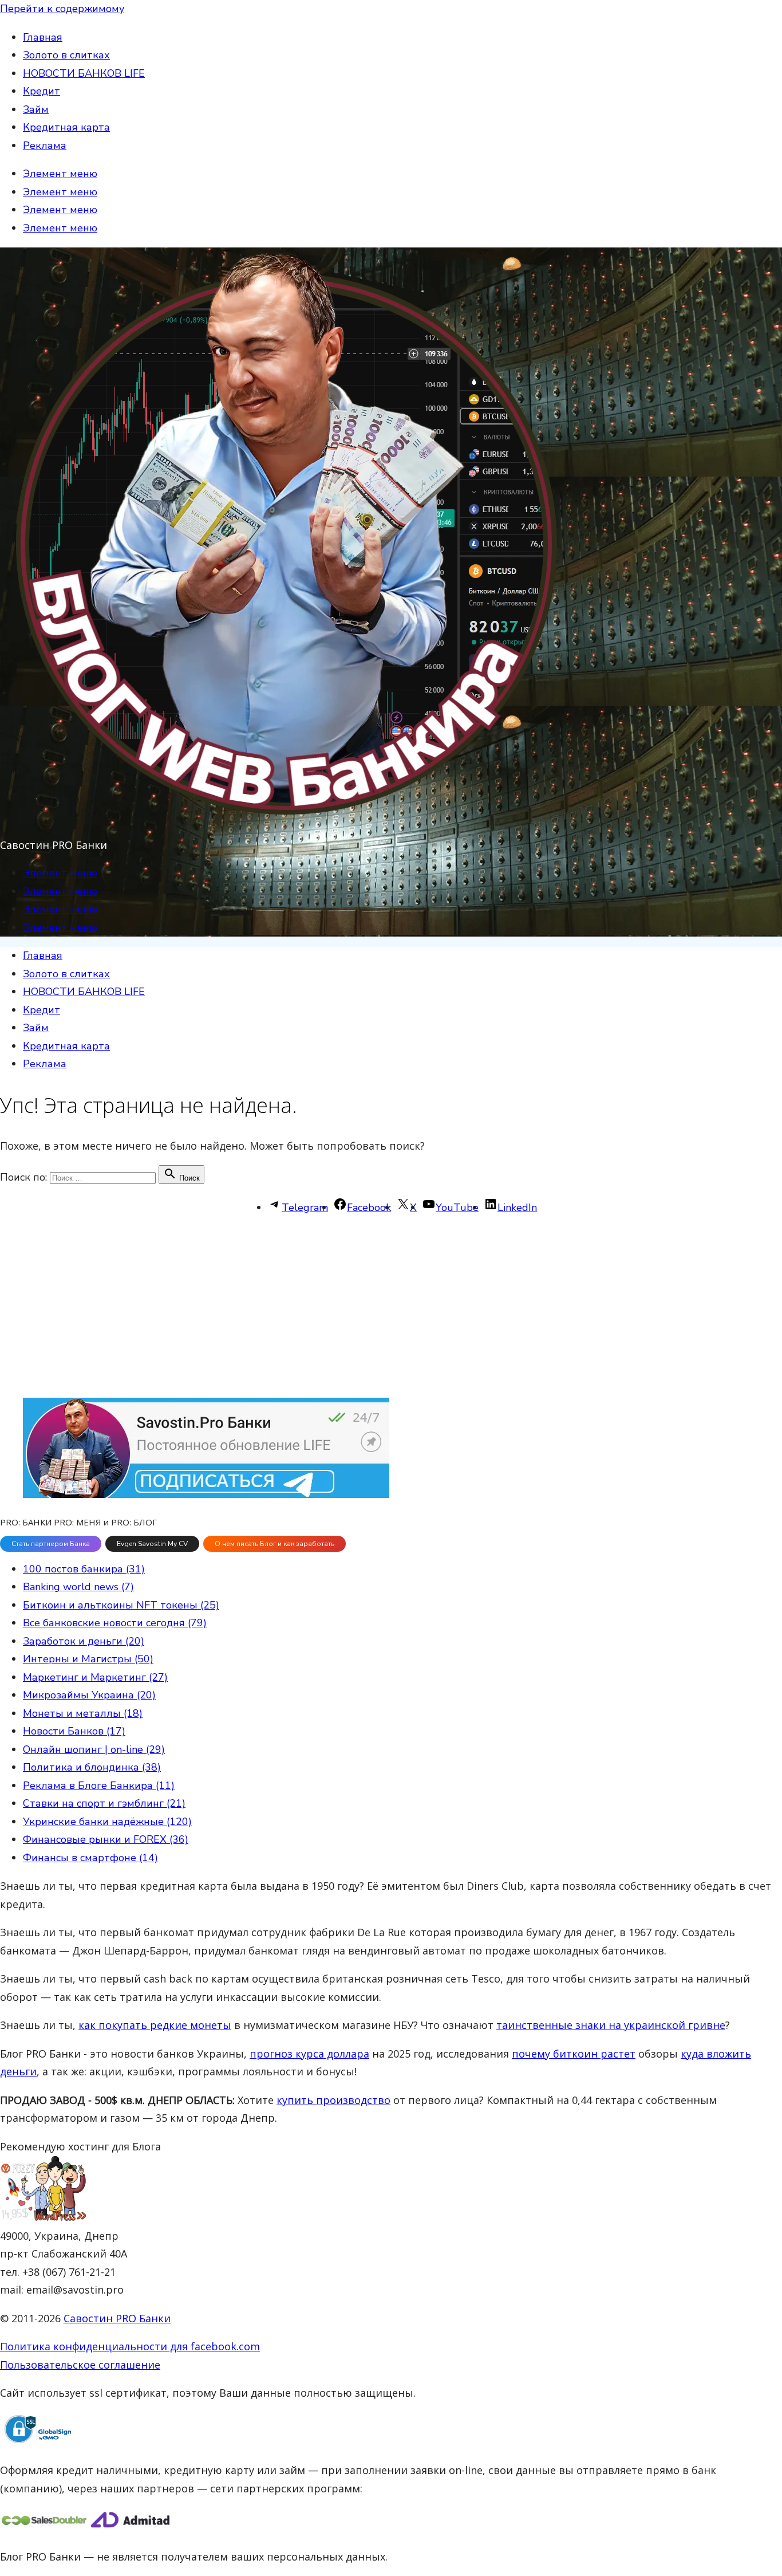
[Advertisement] (343, 1307)
